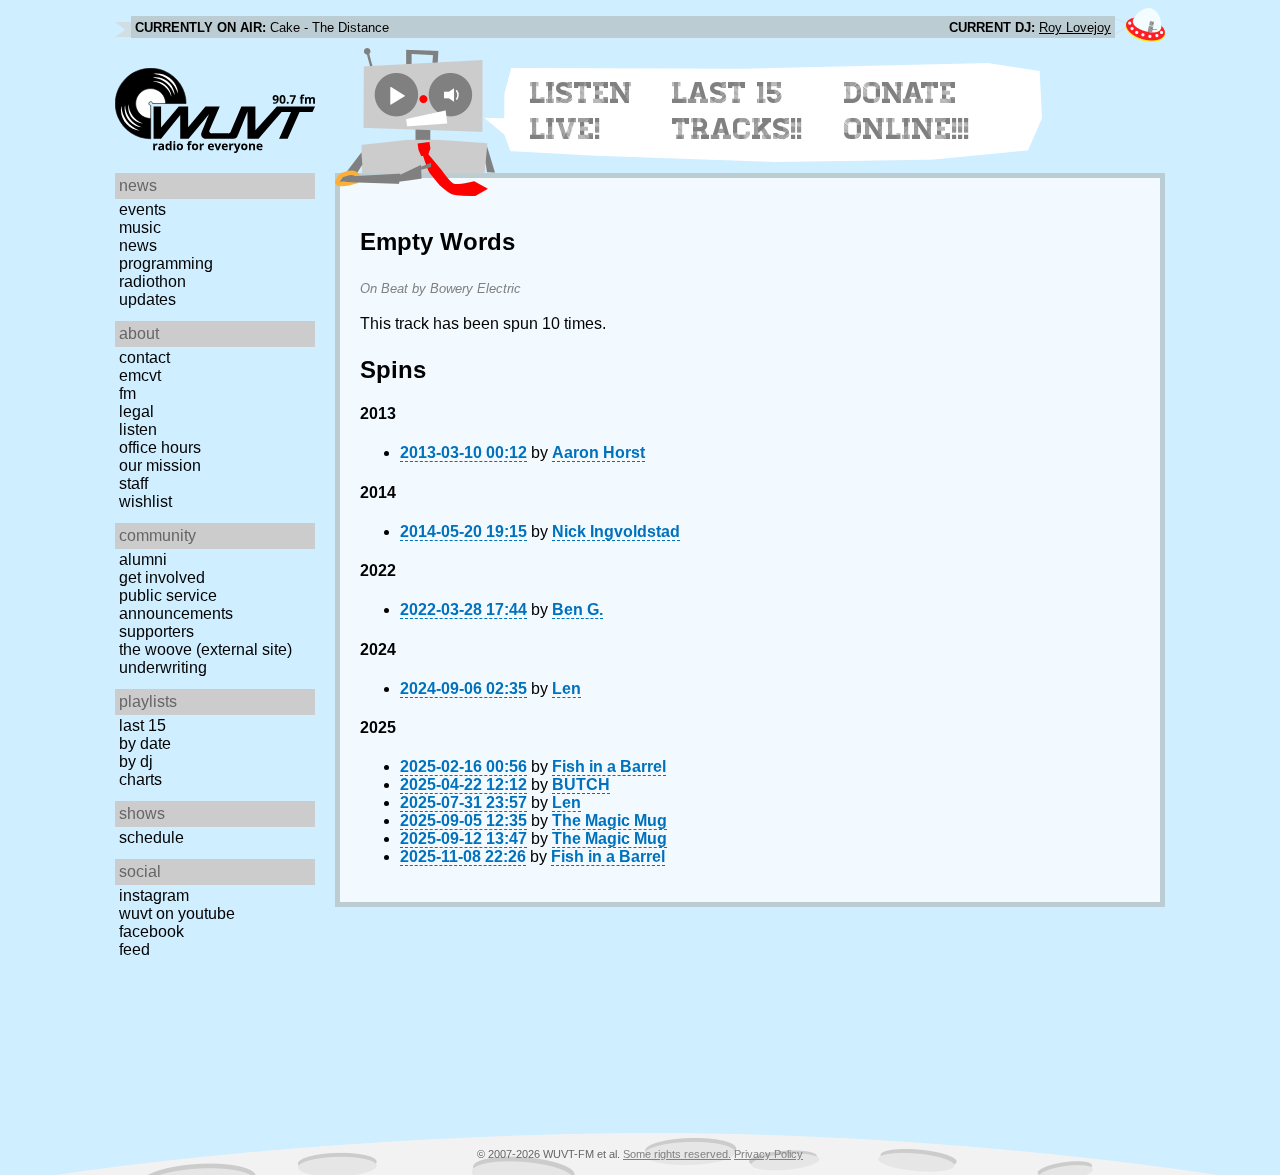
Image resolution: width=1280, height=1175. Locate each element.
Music (140, 227)
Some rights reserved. (677, 1154)
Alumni (143, 559)
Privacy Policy (768, 1154)
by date (145, 743)
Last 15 (142, 725)
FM (127, 393)
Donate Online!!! (907, 111)
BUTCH (581, 784)
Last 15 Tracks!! (737, 111)
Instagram (154, 895)
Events (142, 209)
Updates (147, 299)
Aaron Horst (598, 452)
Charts (140, 779)
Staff (133, 483)
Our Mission (160, 465)
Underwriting (163, 667)
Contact (144, 357)
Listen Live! (581, 111)
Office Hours (160, 447)
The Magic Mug (609, 820)
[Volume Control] (453, 94)
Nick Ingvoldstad (616, 531)
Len (566, 688)
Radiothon (152, 281)
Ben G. (577, 609)
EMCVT (140, 375)
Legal (136, 411)
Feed (134, 949)
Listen (138, 429)
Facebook (151, 931)
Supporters (156, 631)
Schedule (151, 837)
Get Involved (162, 577)
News (138, 245)
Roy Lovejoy (1075, 27)
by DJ (136, 761)
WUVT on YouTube (177, 913)
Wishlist (145, 501)
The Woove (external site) (205, 649)
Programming (166, 263)
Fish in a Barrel (609, 766)
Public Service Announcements (176, 604)
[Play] (396, 94)
